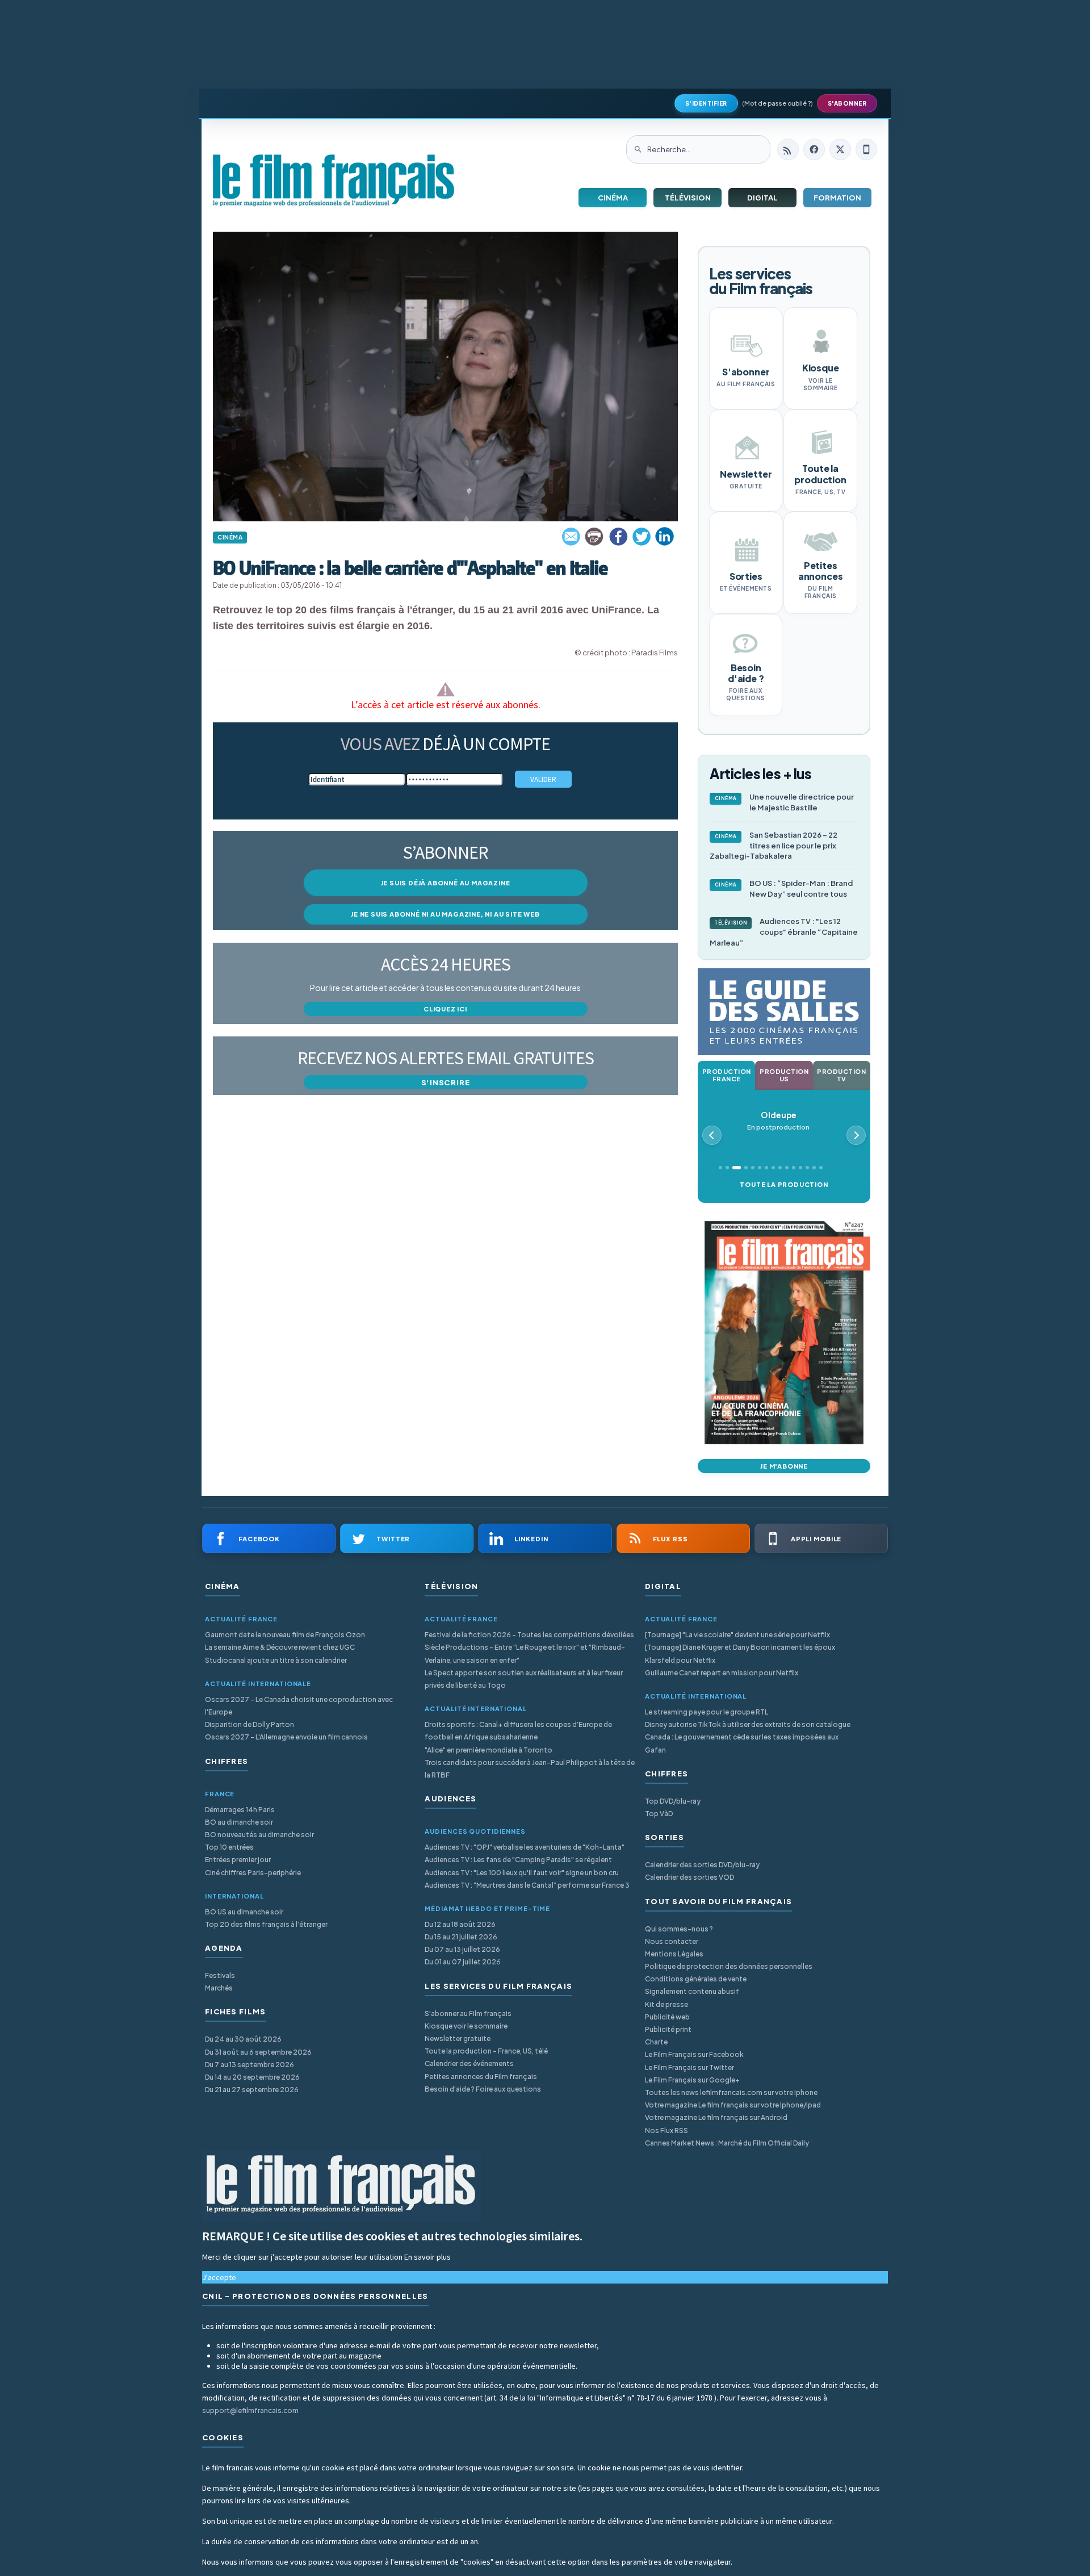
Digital (762, 198)
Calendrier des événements (469, 2063)
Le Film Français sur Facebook (694, 2054)
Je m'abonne (784, 1466)
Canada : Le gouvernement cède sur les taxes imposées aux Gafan (742, 1743)
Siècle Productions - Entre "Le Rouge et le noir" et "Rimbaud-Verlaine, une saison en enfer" (525, 1653)
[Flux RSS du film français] (788, 149)
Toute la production (784, 1184)
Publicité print (668, 2029)
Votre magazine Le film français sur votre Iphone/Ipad (733, 2105)
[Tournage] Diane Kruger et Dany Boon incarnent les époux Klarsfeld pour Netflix (740, 1653)
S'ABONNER (847, 103)
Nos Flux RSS (666, 2130)
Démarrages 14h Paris (240, 1810)
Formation (837, 198)
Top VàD (659, 1814)
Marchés (219, 1988)
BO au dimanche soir (239, 1822)
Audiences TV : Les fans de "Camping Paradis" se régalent (518, 1860)
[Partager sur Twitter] (642, 537)
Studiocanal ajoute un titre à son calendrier (276, 1660)
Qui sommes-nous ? (679, 1929)
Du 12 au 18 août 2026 (460, 1924)
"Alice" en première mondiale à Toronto (489, 1750)
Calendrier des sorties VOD (689, 1877)
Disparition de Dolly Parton (250, 1724)
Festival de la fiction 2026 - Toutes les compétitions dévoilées (529, 1635)
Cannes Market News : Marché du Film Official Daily (727, 2143)
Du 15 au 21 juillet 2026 (461, 1937)
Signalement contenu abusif (692, 1991)
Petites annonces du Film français (481, 2077)
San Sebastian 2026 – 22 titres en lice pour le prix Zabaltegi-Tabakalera (774, 846)
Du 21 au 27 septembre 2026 (252, 2090)
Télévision (688, 198)
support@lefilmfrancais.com (250, 2410)
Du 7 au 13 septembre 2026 (250, 2065)
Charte (656, 2042)
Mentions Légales (674, 1954)
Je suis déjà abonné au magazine (446, 883)
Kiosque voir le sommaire (466, 2026)
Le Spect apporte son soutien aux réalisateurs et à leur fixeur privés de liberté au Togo (524, 1679)
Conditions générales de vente (696, 1979)
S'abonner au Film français (468, 2013)
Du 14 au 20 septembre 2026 (252, 2077)
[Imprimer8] (595, 537)
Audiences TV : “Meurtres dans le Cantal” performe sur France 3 (527, 1885)
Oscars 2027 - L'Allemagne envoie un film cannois (286, 1737)
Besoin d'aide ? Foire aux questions (483, 2089)
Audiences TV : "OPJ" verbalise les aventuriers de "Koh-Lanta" (525, 1847)
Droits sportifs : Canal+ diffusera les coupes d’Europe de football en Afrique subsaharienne (518, 1731)
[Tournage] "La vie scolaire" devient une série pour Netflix (737, 1635)
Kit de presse (666, 2004)
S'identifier (706, 103)
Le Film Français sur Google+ (692, 2080)
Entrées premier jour (238, 1860)
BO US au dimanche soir (244, 1912)
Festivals (220, 1975)
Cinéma (613, 198)
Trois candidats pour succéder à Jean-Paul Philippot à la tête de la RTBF (530, 1769)
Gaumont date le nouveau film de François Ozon (285, 1635)
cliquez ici (445, 1009)
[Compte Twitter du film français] (840, 149)
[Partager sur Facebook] (618, 537)
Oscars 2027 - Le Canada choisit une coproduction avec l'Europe (299, 1706)
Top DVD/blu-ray (673, 1801)
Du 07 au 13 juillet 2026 (462, 1949)
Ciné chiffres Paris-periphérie (253, 1873)
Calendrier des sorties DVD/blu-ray (702, 1865)
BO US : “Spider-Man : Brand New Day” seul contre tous (784, 888)
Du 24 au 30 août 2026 (243, 2039)
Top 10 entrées (229, 1847)
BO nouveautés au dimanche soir (259, 1835)
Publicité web (667, 2017)
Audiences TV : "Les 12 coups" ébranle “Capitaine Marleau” (784, 932)
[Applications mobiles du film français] (866, 149)
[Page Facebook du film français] (814, 149)
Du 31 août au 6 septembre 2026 (258, 2052)
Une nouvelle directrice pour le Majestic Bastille (785, 802)
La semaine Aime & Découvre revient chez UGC (280, 1647)
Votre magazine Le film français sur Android (716, 2117)
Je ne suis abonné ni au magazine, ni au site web (445, 914)
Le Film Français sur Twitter (689, 2067)
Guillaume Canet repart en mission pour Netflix (722, 1673)
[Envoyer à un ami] (572, 537)
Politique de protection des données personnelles (729, 1966)
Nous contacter (672, 1941)
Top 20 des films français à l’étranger (266, 1924)
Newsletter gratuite (458, 2038)
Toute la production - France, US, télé (486, 2051)
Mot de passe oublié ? (777, 103)
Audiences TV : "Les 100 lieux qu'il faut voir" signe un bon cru (522, 1873)
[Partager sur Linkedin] (665, 537)
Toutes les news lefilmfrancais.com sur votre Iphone (731, 2092)
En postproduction (778, 1121)
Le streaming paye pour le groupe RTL (707, 1712)
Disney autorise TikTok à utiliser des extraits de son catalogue (748, 1724)
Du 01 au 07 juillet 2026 (463, 1962)
